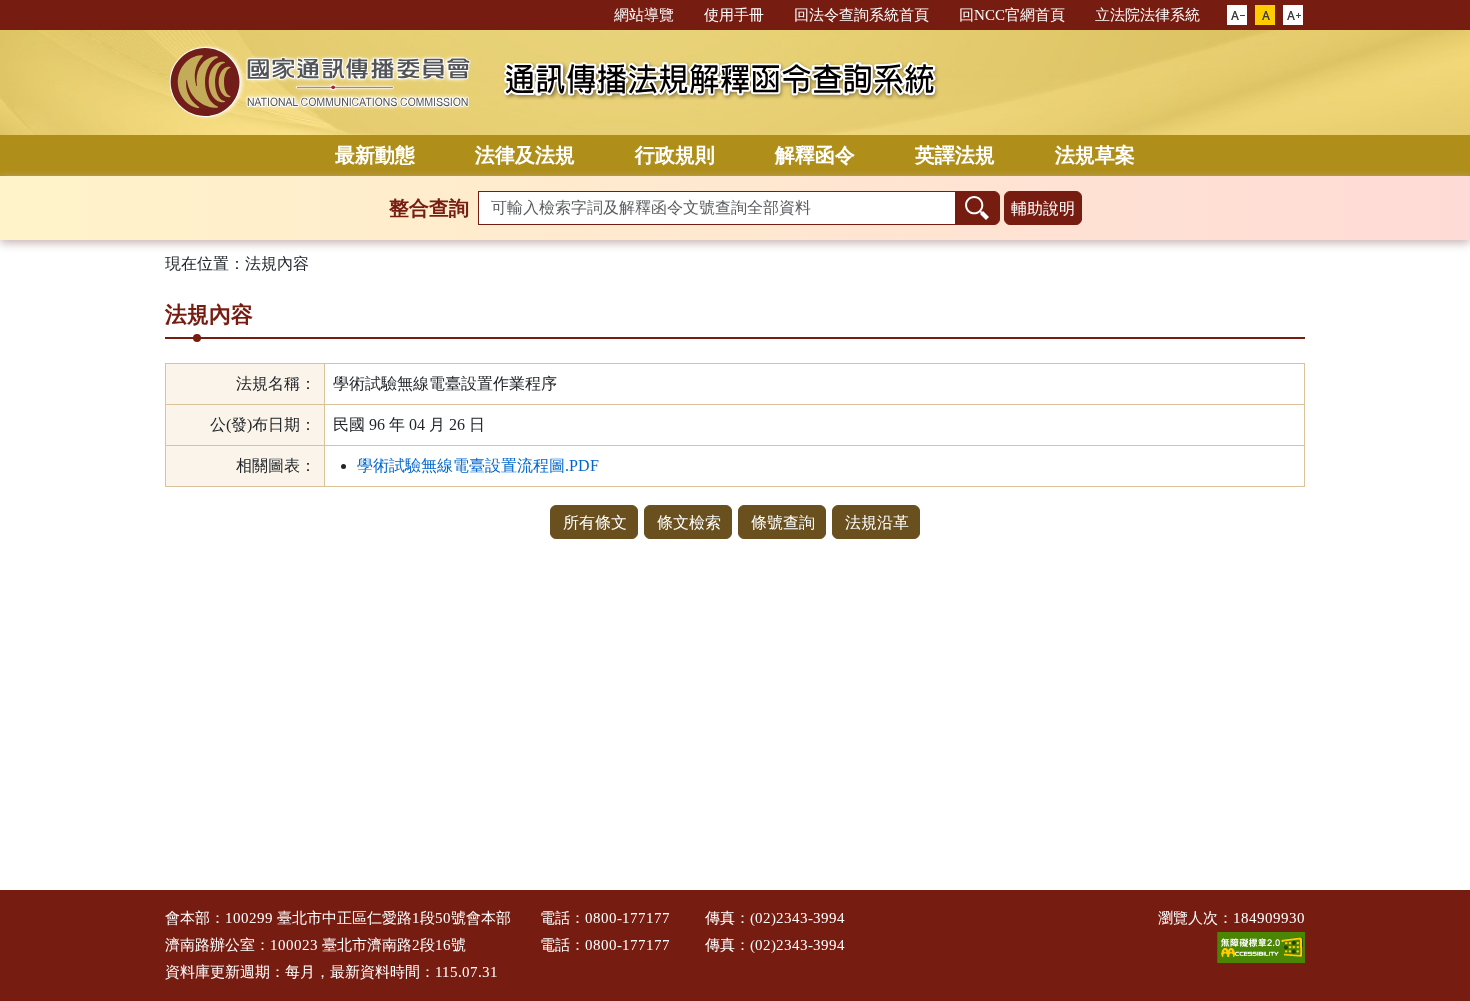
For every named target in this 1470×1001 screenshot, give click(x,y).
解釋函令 (815, 155)
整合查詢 (429, 208)
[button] (1237, 16)
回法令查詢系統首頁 (861, 15)
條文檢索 (689, 522)
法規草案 (1095, 155)
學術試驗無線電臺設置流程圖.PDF (478, 465)
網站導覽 (644, 15)
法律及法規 (525, 155)
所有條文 (595, 522)
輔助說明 (1043, 208)
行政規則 (675, 155)
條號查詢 (783, 522)
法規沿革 (877, 522)
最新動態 (375, 155)
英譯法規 (955, 155)
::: (590, 13)
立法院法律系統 (1147, 15)
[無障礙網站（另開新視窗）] (1261, 946)
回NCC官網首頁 (1012, 15)
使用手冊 (734, 15)
